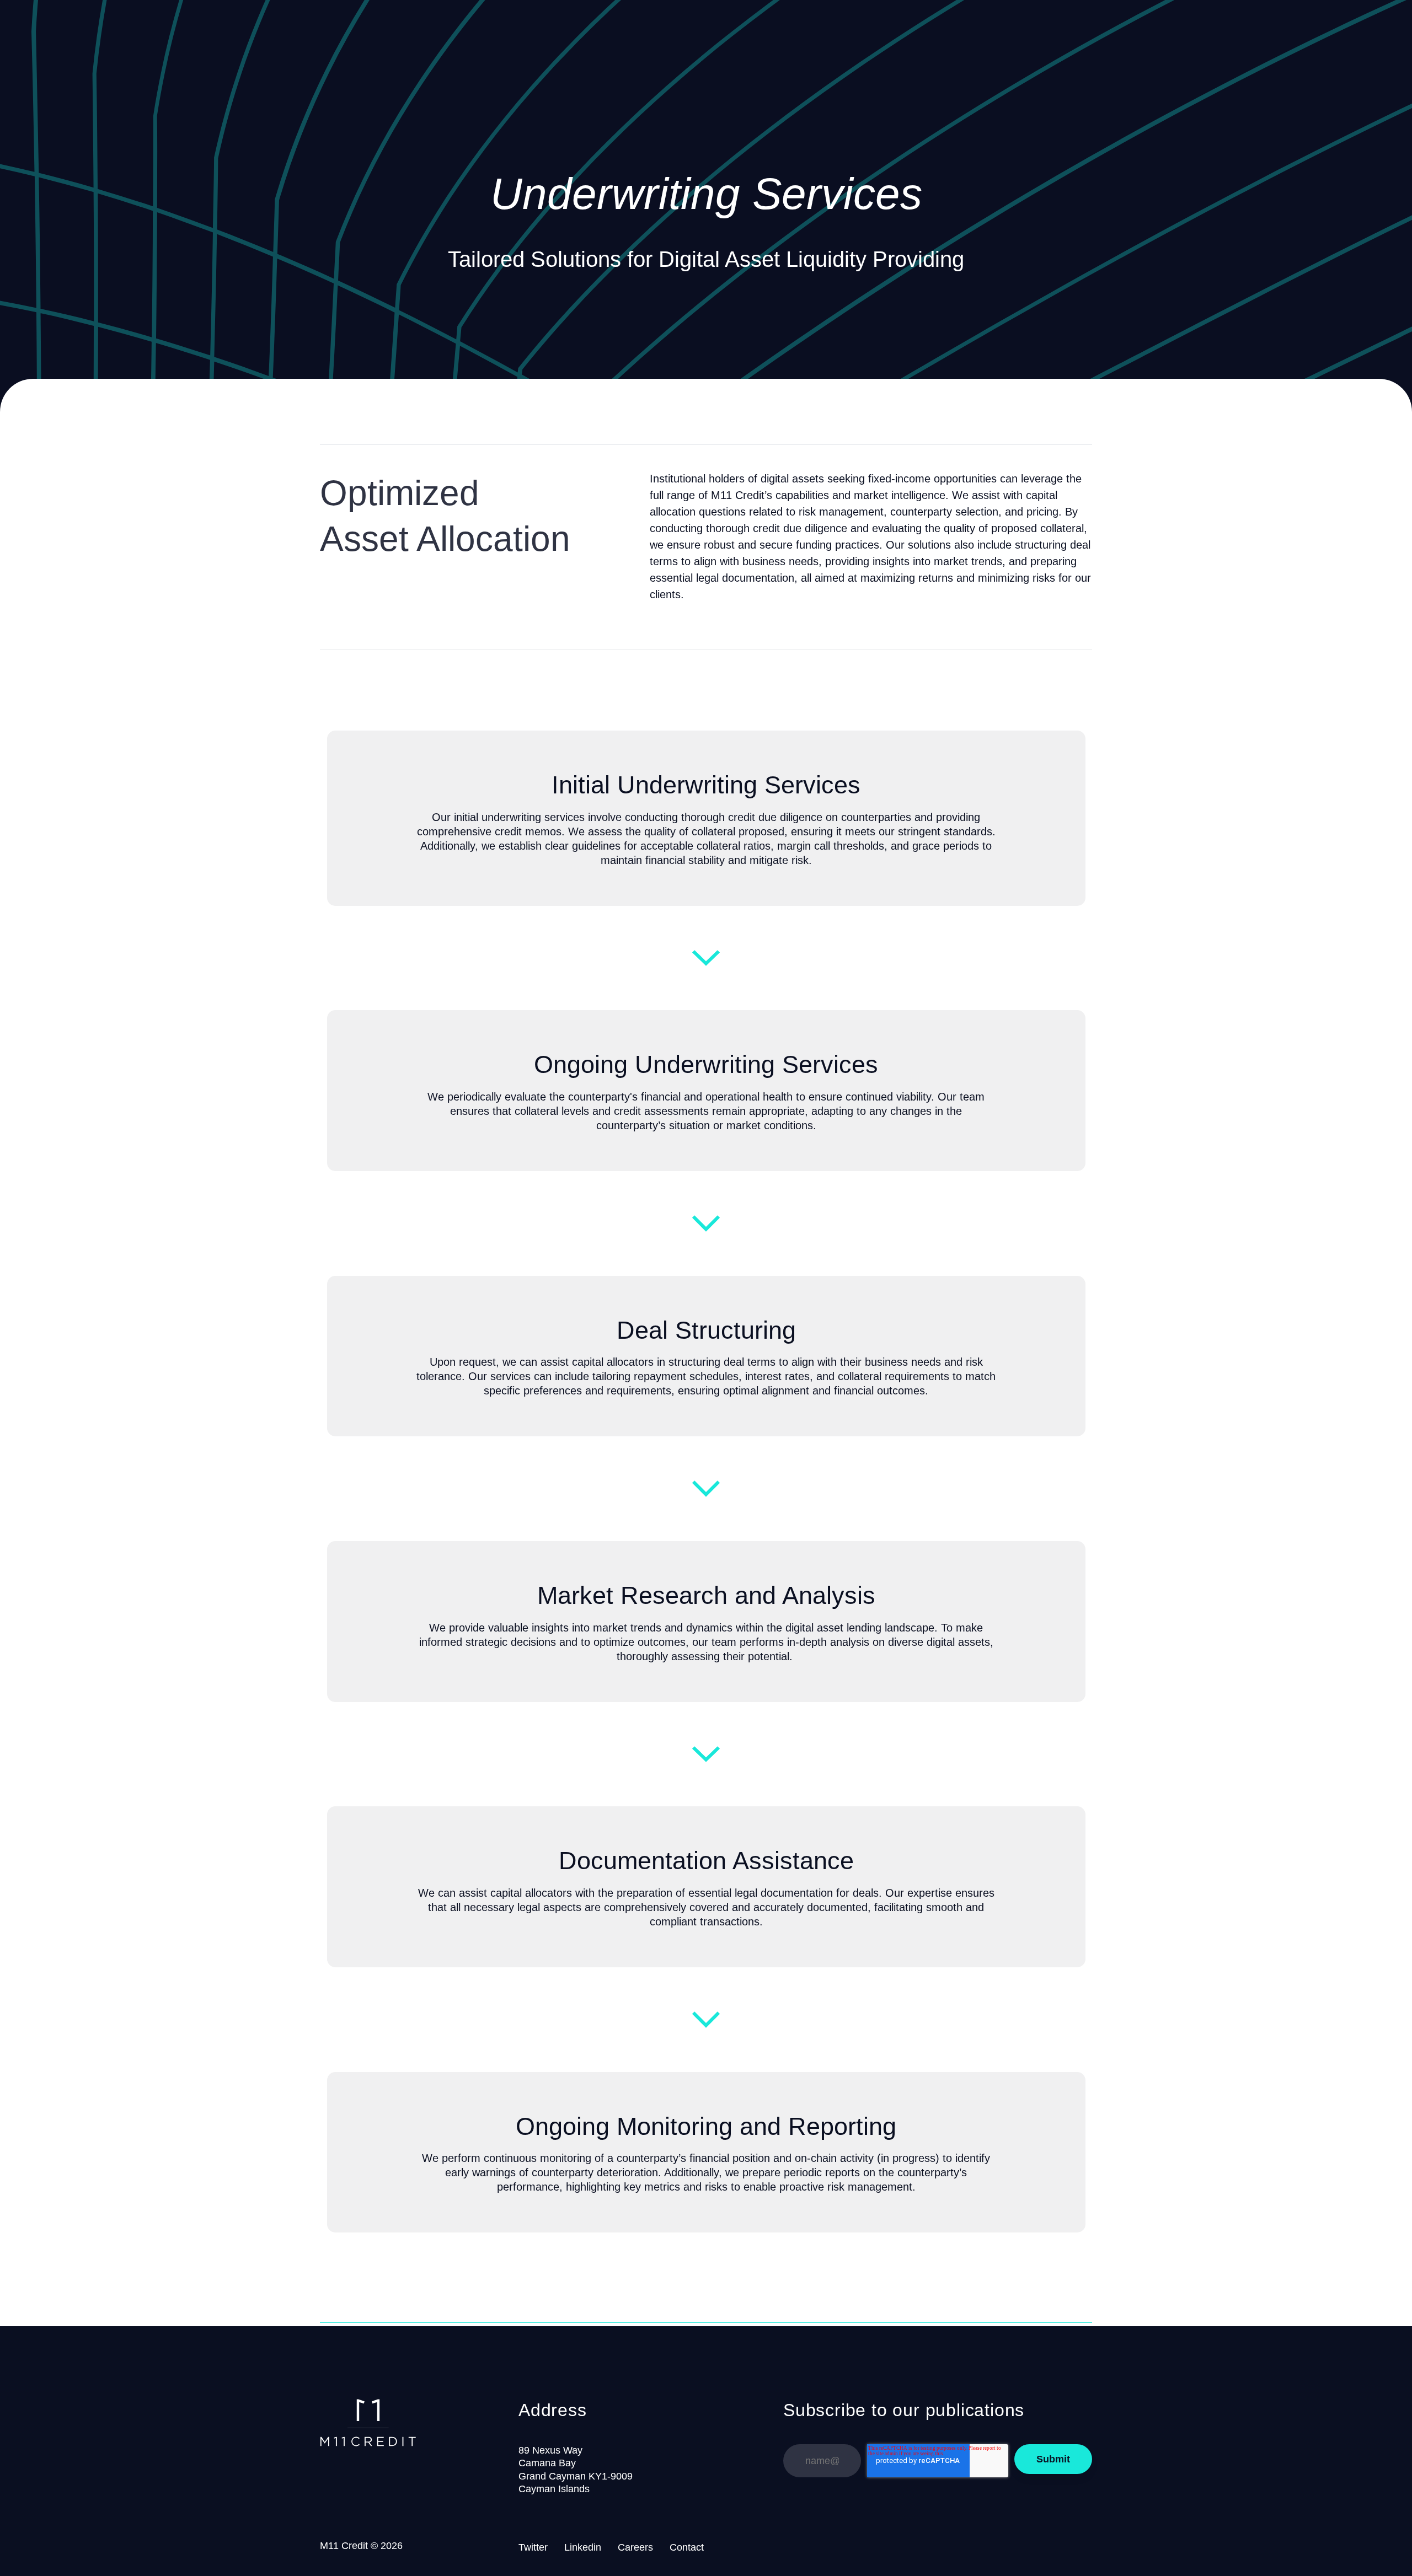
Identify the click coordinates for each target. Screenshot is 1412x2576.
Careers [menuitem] (635, 2547)
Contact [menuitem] (687, 2547)
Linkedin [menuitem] (583, 2547)
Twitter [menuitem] (533, 2547)
